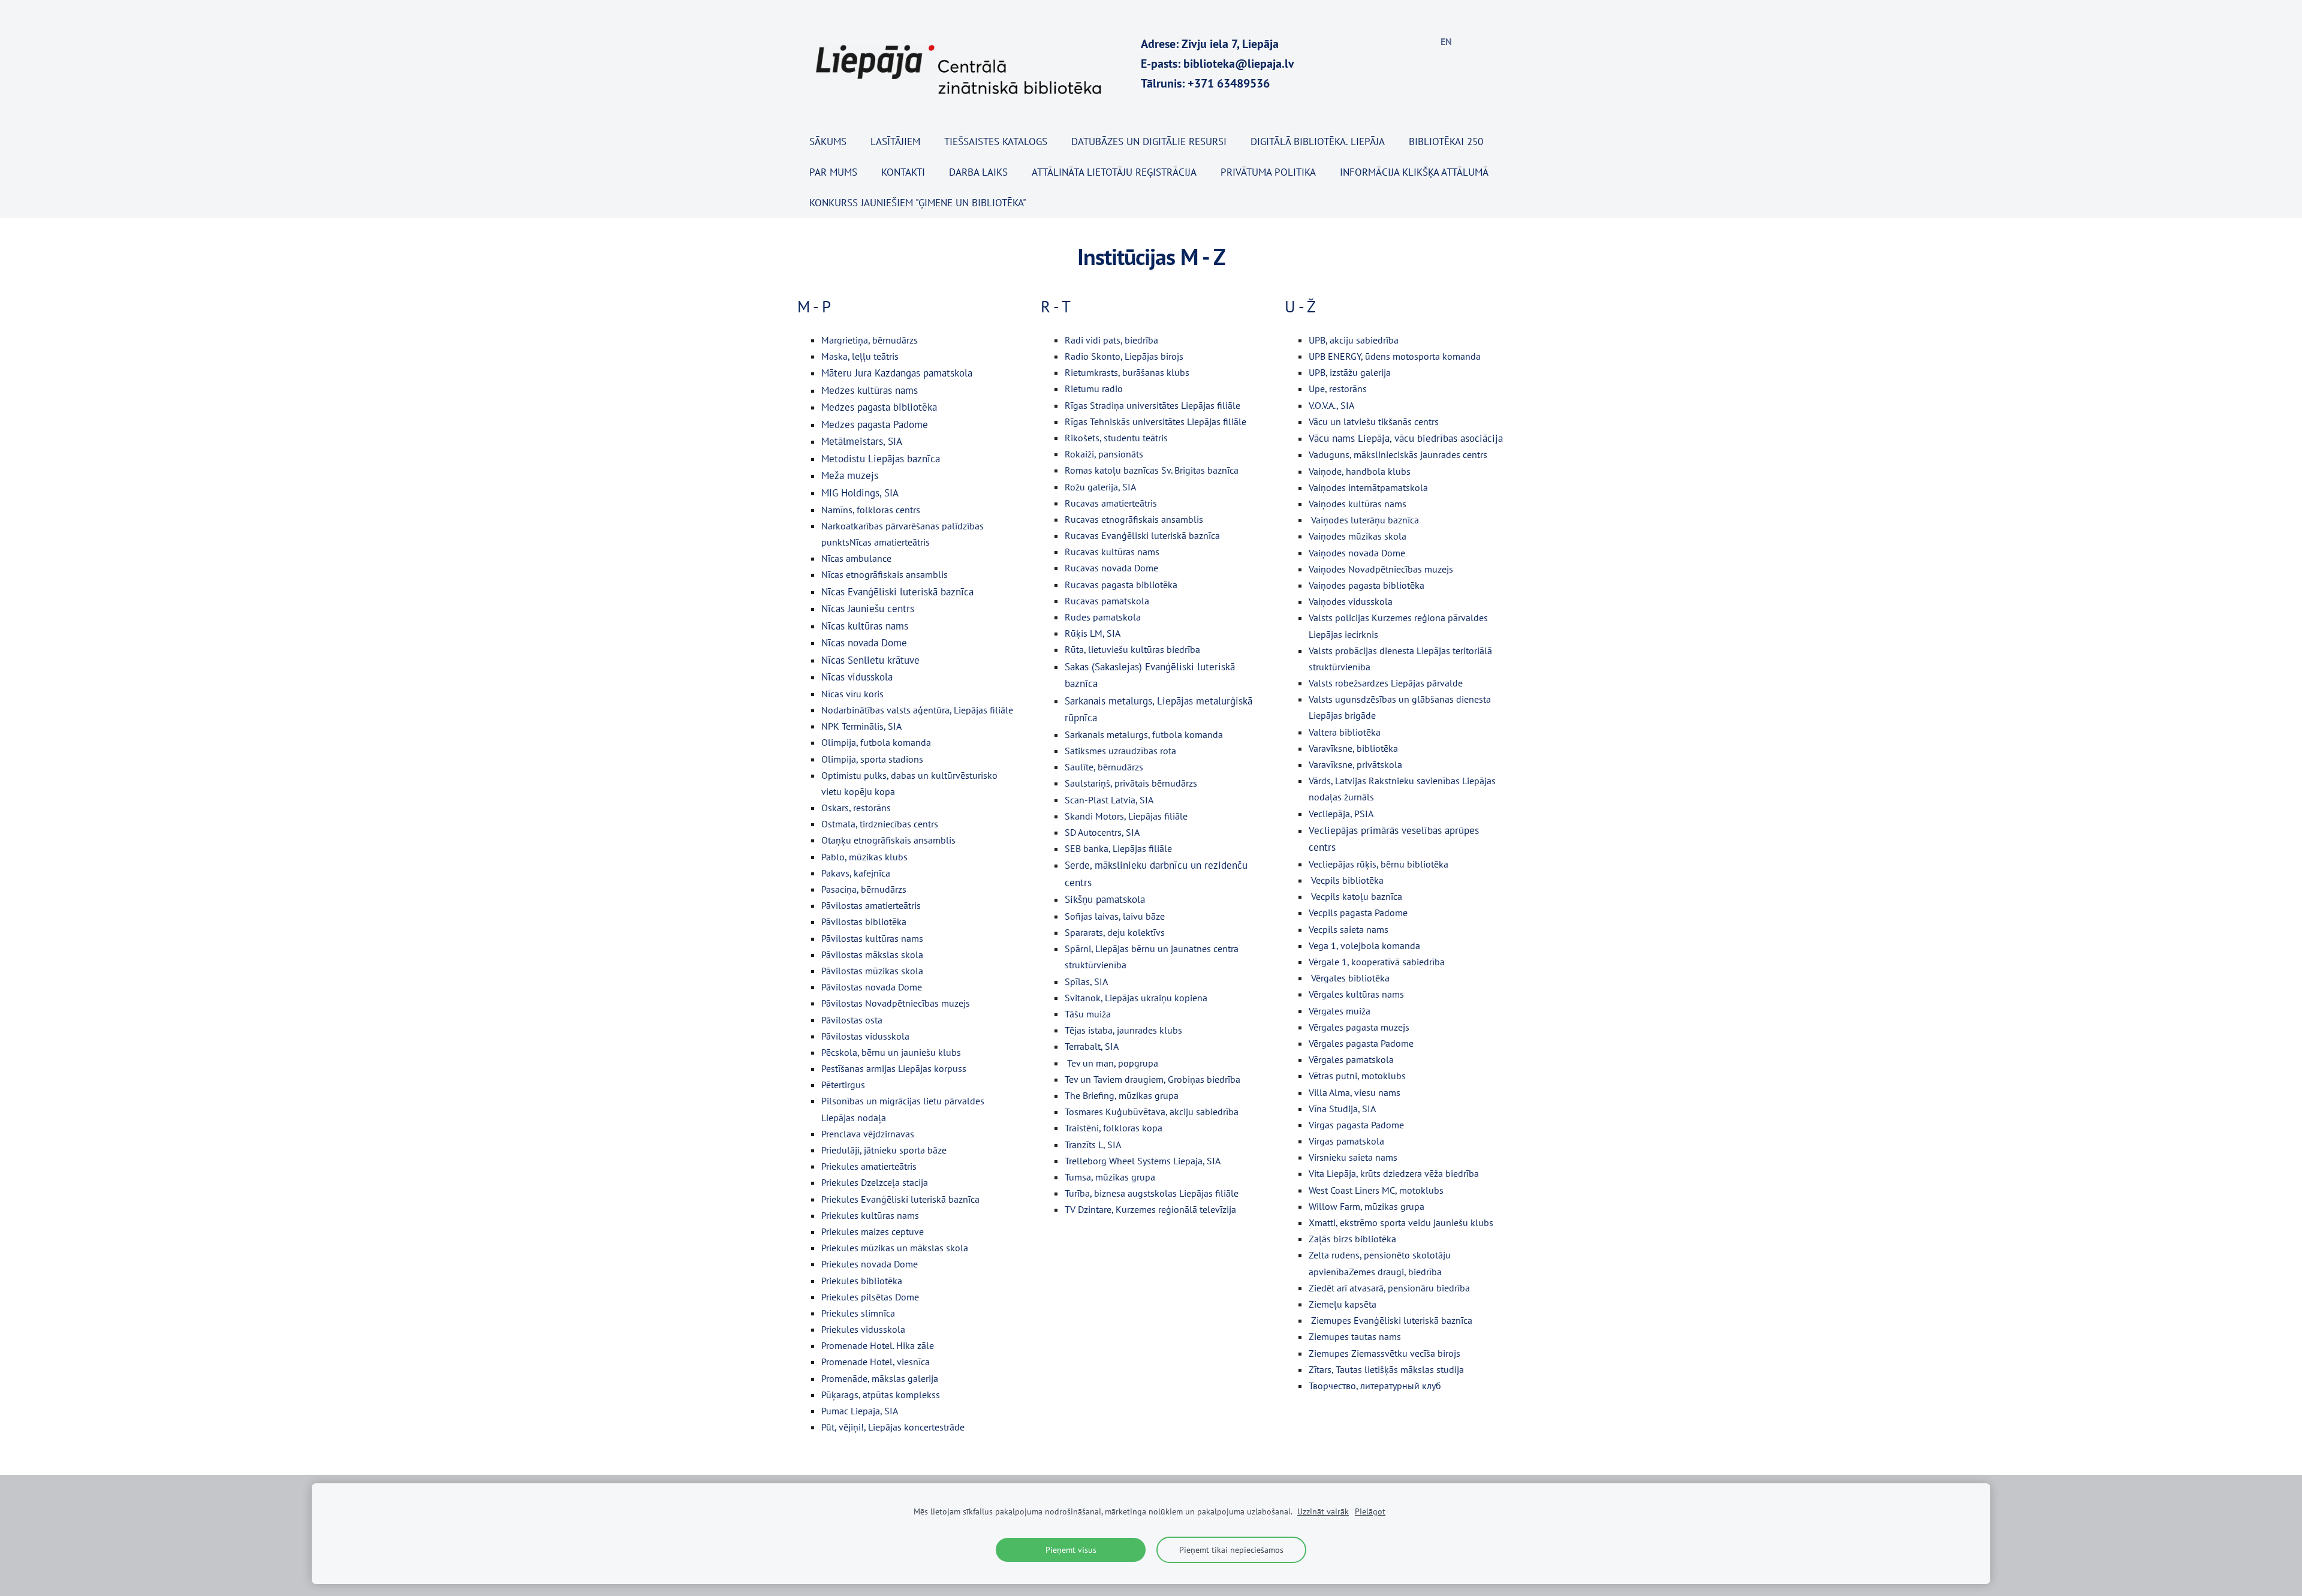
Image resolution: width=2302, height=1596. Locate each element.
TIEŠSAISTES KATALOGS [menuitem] (996, 141)
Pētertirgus (843, 1085)
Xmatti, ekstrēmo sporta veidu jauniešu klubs (1401, 1222)
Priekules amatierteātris (869, 1166)
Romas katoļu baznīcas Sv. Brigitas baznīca (1152, 470)
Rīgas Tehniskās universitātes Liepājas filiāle (1155, 421)
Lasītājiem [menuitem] (895, 141)
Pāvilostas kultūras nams (872, 938)
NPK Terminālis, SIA (861, 726)
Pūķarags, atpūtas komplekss (881, 1395)
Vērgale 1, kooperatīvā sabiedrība (1377, 962)
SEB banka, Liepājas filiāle (1118, 848)
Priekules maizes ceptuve (873, 1231)
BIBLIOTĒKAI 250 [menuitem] (1446, 141)
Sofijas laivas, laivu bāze (1115, 916)
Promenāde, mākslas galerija (880, 1378)
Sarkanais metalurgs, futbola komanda (1144, 734)
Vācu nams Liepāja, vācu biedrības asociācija (1406, 438)
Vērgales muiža (1340, 1011)
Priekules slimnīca (858, 1313)
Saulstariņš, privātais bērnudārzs (1131, 783)
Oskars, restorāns (856, 808)
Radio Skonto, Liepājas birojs (1124, 356)
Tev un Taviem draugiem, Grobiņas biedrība (1152, 1079)
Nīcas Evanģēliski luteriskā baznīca (897, 592)
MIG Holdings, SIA (860, 493)
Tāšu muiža (1088, 1014)
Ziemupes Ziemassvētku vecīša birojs (1384, 1353)
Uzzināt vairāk (1323, 1511)
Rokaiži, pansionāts (1104, 454)
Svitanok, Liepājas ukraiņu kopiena (1136, 998)
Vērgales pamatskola (1351, 1059)
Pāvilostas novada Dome (872, 987)
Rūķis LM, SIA (1093, 633)
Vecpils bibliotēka (1347, 880)
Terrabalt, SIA (1092, 1046)
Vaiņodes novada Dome (1357, 553)
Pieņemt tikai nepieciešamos (1231, 1550)
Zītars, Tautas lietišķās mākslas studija (1386, 1369)
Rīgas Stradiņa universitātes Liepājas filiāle (1152, 405)
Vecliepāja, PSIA (1341, 814)
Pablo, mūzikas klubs (864, 857)
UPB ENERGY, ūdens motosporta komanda (1395, 356)
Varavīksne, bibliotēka (1353, 748)
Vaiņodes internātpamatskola (1368, 487)
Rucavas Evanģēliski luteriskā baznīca (1142, 535)
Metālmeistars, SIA (862, 441)
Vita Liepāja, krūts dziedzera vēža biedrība (1394, 1173)
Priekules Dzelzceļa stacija (875, 1182)
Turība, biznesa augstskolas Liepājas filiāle (1152, 1193)
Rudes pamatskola (1103, 617)
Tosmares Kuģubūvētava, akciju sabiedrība (1152, 1112)
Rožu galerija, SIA (1100, 487)
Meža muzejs (850, 475)
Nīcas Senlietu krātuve (870, 660)
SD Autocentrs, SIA (1102, 832)
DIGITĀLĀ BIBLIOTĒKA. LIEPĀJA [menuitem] (1318, 141)
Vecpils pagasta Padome (1358, 913)
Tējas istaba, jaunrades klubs (1123, 1030)
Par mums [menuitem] (833, 172)
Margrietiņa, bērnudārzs (870, 340)
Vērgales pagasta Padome (1361, 1043)
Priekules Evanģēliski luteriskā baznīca (900, 1199)
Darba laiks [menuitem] (978, 172)
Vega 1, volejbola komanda (1364, 945)
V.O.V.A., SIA (1331, 405)
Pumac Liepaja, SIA (860, 1411)
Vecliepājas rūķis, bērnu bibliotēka (1379, 864)
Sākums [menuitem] (828, 141)
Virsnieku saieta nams (1353, 1157)
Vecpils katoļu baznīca (1357, 896)
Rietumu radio (1094, 389)
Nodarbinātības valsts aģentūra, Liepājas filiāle (917, 710)
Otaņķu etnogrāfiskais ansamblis (888, 840)
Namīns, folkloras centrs (871, 510)
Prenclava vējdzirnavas (868, 1134)
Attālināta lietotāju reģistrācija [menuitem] (1114, 172)
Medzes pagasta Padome (875, 424)
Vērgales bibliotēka (1350, 978)
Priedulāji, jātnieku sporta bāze (884, 1150)
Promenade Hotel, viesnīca (876, 1362)
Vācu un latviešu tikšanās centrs (1374, 421)
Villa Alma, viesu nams (1355, 1092)
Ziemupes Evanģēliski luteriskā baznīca (1392, 1320)
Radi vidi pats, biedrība (1111, 340)
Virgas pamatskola (1346, 1141)
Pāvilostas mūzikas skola (872, 971)
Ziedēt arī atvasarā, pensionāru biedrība (1389, 1288)
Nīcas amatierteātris (890, 542)
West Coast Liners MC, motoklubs (1376, 1190)
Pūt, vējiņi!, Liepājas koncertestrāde (893, 1427)
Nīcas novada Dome (864, 643)
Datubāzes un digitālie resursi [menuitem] (1149, 141)
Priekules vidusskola (863, 1329)
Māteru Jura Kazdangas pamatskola (897, 373)
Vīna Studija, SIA (1342, 1109)
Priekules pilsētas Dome (870, 1297)
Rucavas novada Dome (1111, 568)
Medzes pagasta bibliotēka (879, 407)
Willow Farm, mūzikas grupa (1367, 1206)
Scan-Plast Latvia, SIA (1109, 800)
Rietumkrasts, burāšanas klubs (1127, 372)
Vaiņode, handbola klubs (1360, 471)
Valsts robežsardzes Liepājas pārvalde (1386, 683)
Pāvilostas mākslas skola (872, 954)
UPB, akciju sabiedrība (1354, 340)
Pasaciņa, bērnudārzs (864, 889)
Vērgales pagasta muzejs (1359, 1027)
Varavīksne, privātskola (1355, 764)
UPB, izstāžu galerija (1350, 372)
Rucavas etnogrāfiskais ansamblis (1134, 519)
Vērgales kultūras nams (1356, 994)
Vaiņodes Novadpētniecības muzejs (1381, 569)
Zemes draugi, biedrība (1395, 1272)
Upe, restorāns (1338, 389)
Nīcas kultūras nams (865, 626)
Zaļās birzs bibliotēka (1352, 1239)
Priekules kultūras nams (870, 1215)
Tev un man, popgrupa (1113, 1063)
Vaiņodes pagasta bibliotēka (1367, 585)
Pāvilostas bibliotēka (864, 922)
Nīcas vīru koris (852, 694)
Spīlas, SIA (1086, 981)
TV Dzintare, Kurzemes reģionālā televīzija (1150, 1209)
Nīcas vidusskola (857, 677)
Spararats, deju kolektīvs (1115, 932)
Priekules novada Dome (870, 1264)
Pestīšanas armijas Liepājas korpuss (894, 1068)
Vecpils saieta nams (1349, 929)
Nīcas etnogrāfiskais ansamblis (885, 574)
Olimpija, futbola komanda (876, 742)
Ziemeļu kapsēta (1343, 1304)
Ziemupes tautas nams (1355, 1336)
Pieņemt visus (1071, 1550)
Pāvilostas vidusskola (865, 1036)
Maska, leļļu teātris (860, 356)
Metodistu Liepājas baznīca (881, 459)
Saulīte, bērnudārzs (1104, 767)
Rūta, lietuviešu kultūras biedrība (1132, 649)
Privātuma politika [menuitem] (1268, 172)
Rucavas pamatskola (1107, 601)
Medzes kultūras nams (870, 390)
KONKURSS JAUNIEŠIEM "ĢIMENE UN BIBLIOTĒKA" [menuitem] (918, 203)
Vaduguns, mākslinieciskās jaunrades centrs (1398, 454)
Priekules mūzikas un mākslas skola (895, 1248)
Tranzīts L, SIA (1093, 1145)
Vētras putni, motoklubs (1357, 1076)
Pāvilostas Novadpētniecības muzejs (896, 1003)
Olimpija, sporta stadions (872, 759)
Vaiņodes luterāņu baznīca (1365, 520)
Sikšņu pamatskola (1105, 899)
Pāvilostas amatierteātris (871, 905)
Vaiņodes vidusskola (1351, 601)
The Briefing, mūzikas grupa (1122, 1095)
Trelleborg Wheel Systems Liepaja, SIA (1143, 1161)
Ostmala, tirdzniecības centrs (880, 824)
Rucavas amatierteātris (1111, 503)
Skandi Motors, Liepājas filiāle (1126, 816)
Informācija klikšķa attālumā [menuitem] (1414, 172)
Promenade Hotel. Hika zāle (878, 1345)
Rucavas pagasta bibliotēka (1121, 585)
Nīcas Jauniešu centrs (868, 609)
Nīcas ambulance (856, 558)
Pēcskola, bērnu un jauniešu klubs (891, 1052)
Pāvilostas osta (852, 1020)
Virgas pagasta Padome (1356, 1125)
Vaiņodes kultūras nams (1358, 504)
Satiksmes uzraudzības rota (1120, 751)
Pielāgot (1370, 1511)
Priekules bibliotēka (862, 1281)
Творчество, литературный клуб (1375, 1386)
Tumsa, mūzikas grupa (1110, 1177)
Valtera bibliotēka (1345, 732)
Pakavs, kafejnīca (856, 873)
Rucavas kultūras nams (1112, 552)
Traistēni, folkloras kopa (1114, 1128)
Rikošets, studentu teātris (1116, 438)
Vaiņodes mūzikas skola (1358, 536)
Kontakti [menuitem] (903, 172)
